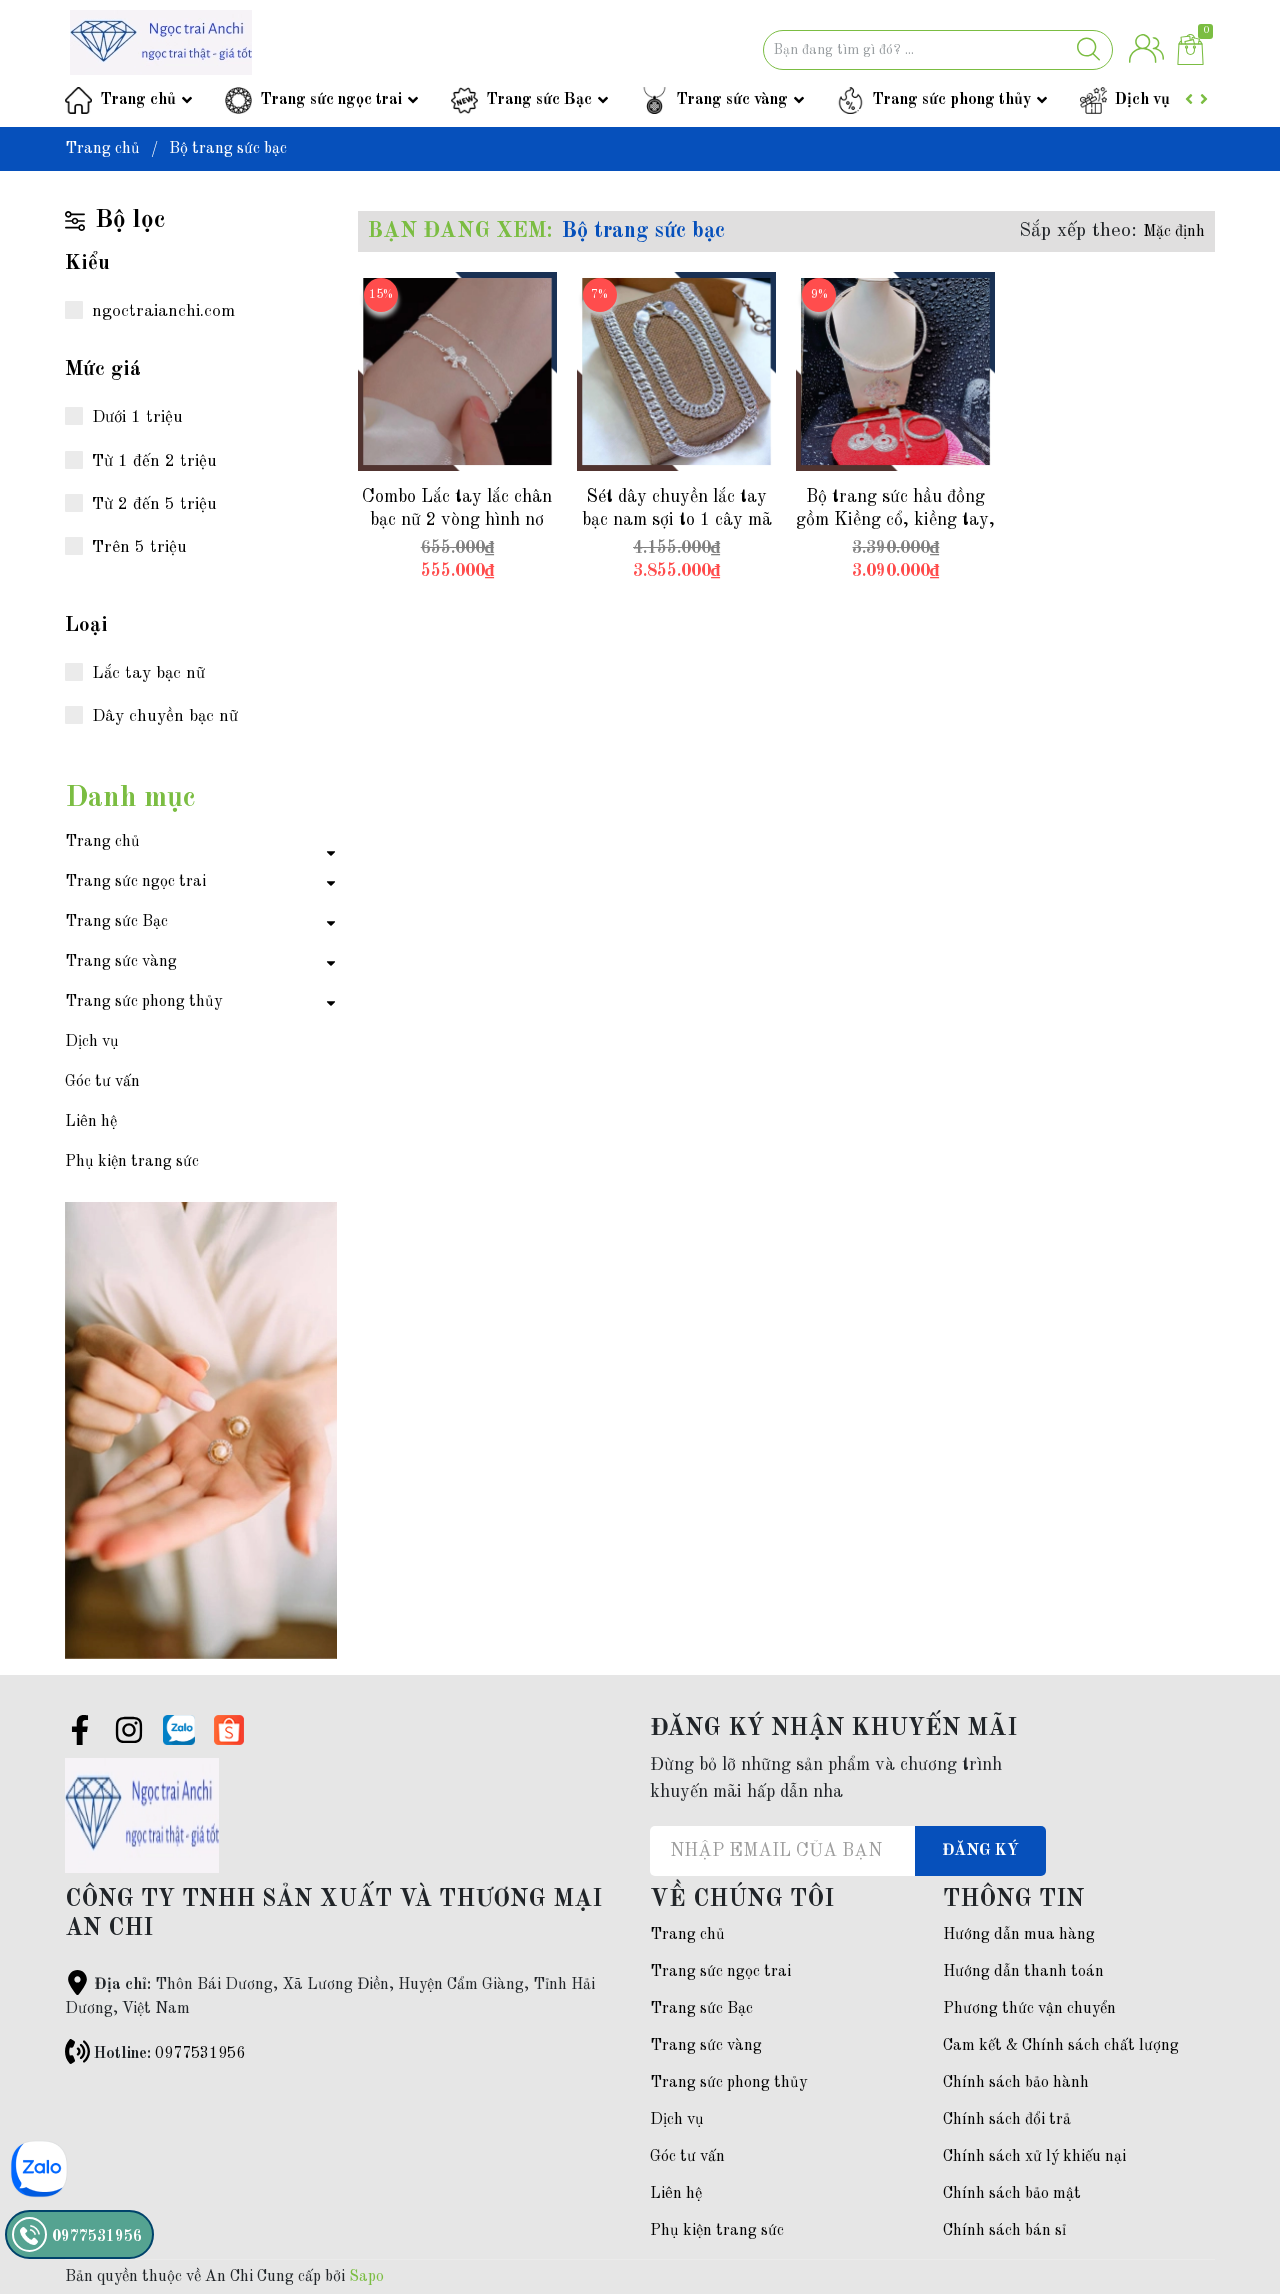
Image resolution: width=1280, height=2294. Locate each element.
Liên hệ (91, 1122)
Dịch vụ (1142, 100)
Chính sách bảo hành (1016, 2083)
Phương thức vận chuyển (1029, 2009)
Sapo (366, 2277)
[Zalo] (179, 1730)
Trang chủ (138, 100)
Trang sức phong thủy (951, 100)
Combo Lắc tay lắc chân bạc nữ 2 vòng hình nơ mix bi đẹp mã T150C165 (457, 520)
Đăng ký (980, 1851)
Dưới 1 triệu (137, 417)
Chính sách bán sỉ (1004, 2231)
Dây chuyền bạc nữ (165, 716)
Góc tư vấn (102, 1082)
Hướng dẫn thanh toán (1023, 1972)
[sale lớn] (201, 1220)
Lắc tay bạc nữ (148, 673)
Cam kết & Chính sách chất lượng (1061, 2046)
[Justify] (1088, 50)
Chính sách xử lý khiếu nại (1034, 2157)
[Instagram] (129, 1734)
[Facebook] (80, 1734)
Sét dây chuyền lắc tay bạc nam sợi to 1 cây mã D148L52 (677, 520)
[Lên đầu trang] (1225, 2199)
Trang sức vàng (732, 100)
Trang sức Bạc (539, 100)
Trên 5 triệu (139, 547)
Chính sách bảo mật (1012, 2194)
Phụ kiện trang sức (132, 1162)
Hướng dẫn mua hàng (1019, 1935)
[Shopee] (229, 1730)
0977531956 (200, 2054)
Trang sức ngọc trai (331, 100)
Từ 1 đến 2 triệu (154, 461)
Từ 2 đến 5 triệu (154, 504)
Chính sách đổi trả (1007, 2120)
